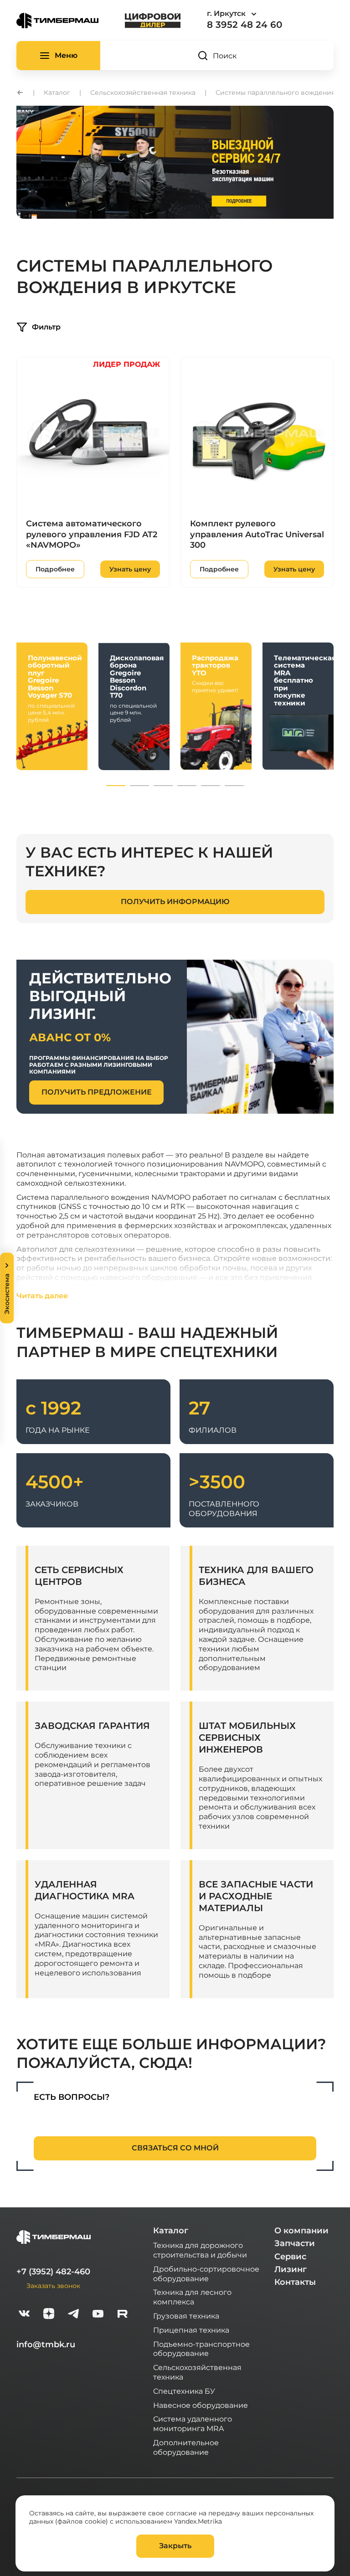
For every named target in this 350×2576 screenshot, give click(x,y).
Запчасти (295, 2243)
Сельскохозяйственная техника (197, 2372)
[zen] (49, 2315)
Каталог (171, 2231)
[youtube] (98, 2315)
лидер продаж (126, 364)
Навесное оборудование (201, 2405)
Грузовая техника (186, 2316)
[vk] (24, 2315)
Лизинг (291, 2269)
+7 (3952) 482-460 (53, 2272)
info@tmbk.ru (46, 2345)
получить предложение (97, 1092)
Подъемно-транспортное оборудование (201, 2349)
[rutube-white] (123, 2315)
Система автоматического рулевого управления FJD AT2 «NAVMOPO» (92, 534)
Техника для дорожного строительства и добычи (200, 2250)
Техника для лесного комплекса (192, 2297)
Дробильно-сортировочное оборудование (206, 2273)
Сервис (290, 2257)
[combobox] (257, 14)
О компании (301, 2231)
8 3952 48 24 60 (244, 25)
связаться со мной (175, 2148)
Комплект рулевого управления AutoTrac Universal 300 (257, 534)
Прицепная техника (191, 2330)
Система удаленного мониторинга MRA (193, 2423)
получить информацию (175, 902)
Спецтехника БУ (184, 2391)
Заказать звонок (53, 2285)
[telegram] (73, 2315)
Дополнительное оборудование (186, 2447)
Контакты (295, 2282)
